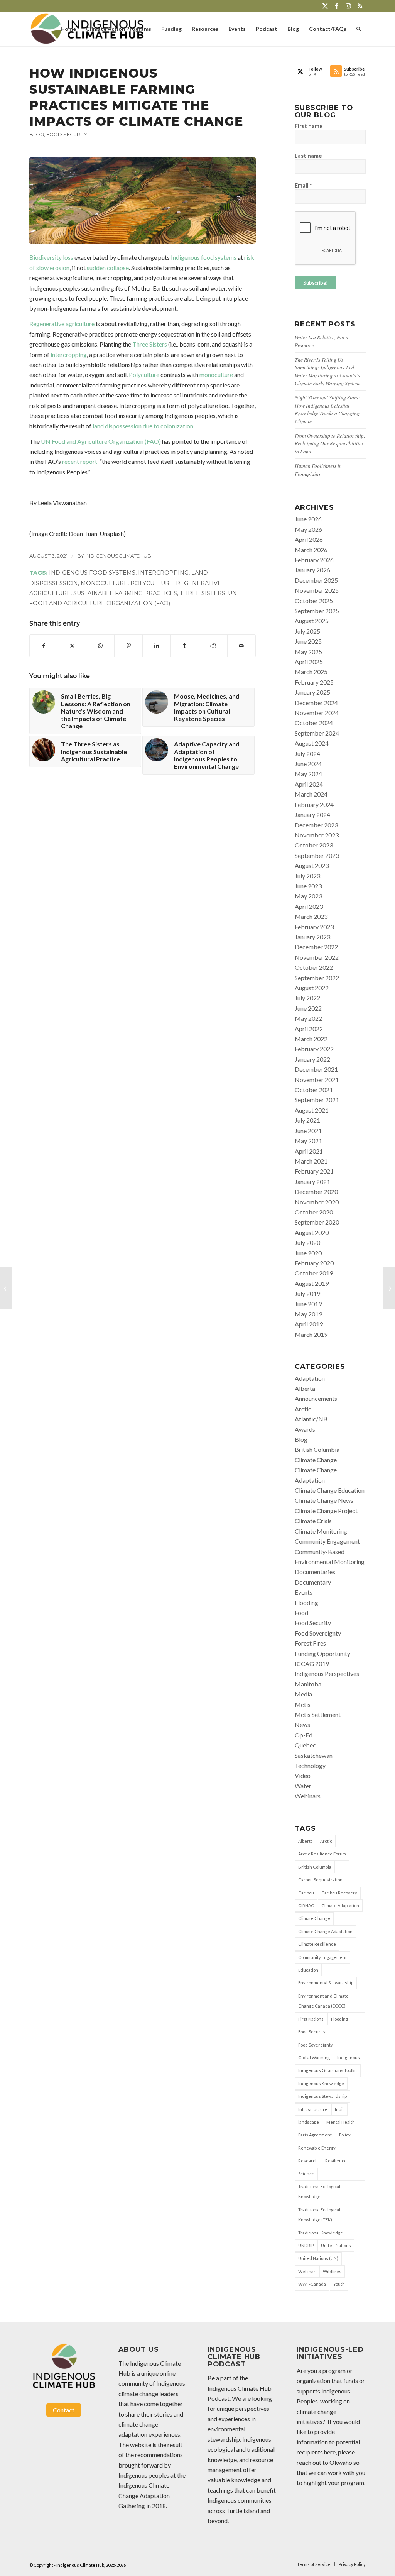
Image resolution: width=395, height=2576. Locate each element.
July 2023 (307, 876)
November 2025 (317, 590)
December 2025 (316, 580)
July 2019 (307, 1293)
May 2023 (308, 896)
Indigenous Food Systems (92, 573)
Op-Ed (304, 1735)
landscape (309, 2122)
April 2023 (309, 906)
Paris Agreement (315, 2135)
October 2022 (314, 967)
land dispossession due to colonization (143, 426)
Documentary (313, 1582)
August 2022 (312, 988)
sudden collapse (108, 268)
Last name (308, 156)
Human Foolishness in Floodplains (318, 469)
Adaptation (310, 1378)
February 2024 (314, 804)
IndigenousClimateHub (118, 556)
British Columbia (317, 1449)
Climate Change (316, 1460)
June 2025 (308, 641)
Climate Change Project (326, 1511)
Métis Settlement (318, 1714)
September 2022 (317, 978)
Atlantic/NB (311, 1419)
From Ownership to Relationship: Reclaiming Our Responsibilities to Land (330, 443)
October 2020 (314, 1212)
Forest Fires (310, 1643)
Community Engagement (327, 1541)
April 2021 (309, 1151)
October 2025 (314, 601)
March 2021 (311, 1161)
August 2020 (312, 1232)
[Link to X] (325, 6)
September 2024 (317, 733)
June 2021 (308, 1131)
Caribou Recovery (339, 1893)
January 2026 (312, 570)
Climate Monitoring (321, 1531)
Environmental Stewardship (326, 1983)
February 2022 (314, 1049)
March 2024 (311, 794)
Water (303, 1786)
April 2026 (309, 539)
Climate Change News (324, 1500)
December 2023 (316, 825)
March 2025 (311, 672)
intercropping (69, 354)
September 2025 (317, 611)
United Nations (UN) (318, 2258)
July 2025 (307, 631)
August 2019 (312, 1283)
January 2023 (312, 937)
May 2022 (308, 1018)
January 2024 (312, 814)
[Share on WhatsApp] (100, 646)
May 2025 (308, 652)
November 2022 (317, 957)
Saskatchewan (314, 1755)
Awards (305, 1429)
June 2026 (308, 519)
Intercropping (163, 573)
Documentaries (315, 1572)
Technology (310, 1765)
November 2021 (317, 1080)
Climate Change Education (330, 1490)
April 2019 (309, 1324)
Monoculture (104, 583)
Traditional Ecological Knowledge (319, 2191)
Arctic (303, 1409)
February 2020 (314, 1263)
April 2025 (309, 662)
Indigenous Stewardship (322, 2096)
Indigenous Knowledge (321, 2083)
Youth (339, 2284)
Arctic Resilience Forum (322, 1854)
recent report (80, 461)
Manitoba (308, 1684)
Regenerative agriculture (62, 324)
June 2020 (308, 1253)
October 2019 (314, 1273)
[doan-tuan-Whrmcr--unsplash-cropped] (143, 200)
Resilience (336, 2161)
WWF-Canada (312, 2284)
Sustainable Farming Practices (125, 593)
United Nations (336, 2245)
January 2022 (312, 1059)
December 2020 (316, 1192)
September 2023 (317, 855)
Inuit (339, 2109)
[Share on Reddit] (213, 646)
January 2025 (312, 692)
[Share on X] (72, 646)
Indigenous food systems (204, 257)
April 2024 (309, 784)
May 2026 (308, 529)
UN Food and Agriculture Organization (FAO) (101, 441)
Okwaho (341, 2462)
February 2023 (314, 927)
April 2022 (309, 1029)
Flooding (306, 1603)
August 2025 (312, 621)
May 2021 (308, 1141)
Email (303, 185)
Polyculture (144, 375)
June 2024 (308, 764)
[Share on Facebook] (44, 646)
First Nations (311, 2019)
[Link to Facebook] (337, 6)
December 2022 (316, 947)
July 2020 (307, 1242)
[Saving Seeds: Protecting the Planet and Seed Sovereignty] (6, 1288)
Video (303, 1775)
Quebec (305, 1745)
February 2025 (314, 682)
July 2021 (307, 1120)
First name (309, 126)
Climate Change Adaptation (325, 1931)
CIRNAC (306, 1905)
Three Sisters (150, 344)
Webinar (307, 2271)
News (302, 1724)
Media (303, 1694)
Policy (345, 2135)
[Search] (359, 29)
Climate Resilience (317, 1944)
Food (301, 1613)
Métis (303, 1704)
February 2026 (314, 560)
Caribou (306, 1893)
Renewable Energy (317, 2148)
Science (306, 2174)
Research (308, 2161)
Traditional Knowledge (321, 2233)
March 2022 (311, 1039)
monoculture (216, 375)
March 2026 (311, 550)
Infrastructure (313, 2109)
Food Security (67, 134)
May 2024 (308, 774)
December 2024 (316, 703)
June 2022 (308, 1008)
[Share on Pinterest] (128, 646)
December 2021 (316, 1069)
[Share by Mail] (241, 646)
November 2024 (317, 713)
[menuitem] (68, 29)
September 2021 (317, 1100)
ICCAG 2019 (312, 1663)
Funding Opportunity (322, 1653)
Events (304, 1592)
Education (308, 1970)
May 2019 (308, 1314)
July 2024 (307, 754)
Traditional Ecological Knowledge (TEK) (319, 2215)
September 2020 (317, 1222)
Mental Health (341, 2122)
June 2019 (308, 1304)
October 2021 (314, 1090)
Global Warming (314, 2058)
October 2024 (314, 723)
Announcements (316, 1398)
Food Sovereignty (318, 1633)
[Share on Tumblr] (185, 646)
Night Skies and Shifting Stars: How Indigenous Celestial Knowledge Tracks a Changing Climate (327, 409)
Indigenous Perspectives (327, 1674)
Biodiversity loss (51, 257)
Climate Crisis (313, 1521)
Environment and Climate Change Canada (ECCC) (323, 2001)
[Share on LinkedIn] (157, 646)
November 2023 (317, 835)
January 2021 (312, 1181)
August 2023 (312, 865)
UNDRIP (306, 2245)
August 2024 (312, 743)
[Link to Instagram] (348, 6)
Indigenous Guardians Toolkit (328, 2070)
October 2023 (314, 845)
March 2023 (311, 916)
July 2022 (307, 998)
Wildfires (332, 2271)
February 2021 (314, 1171)
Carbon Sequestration (320, 1880)
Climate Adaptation (340, 1905)
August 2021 (312, 1110)
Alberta (305, 1388)
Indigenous (349, 2058)
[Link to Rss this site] (360, 6)
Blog (37, 134)
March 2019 (311, 1334)
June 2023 (308, 886)
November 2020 (317, 1202)
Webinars (308, 1796)
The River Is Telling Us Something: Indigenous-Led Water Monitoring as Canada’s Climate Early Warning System (327, 371)
